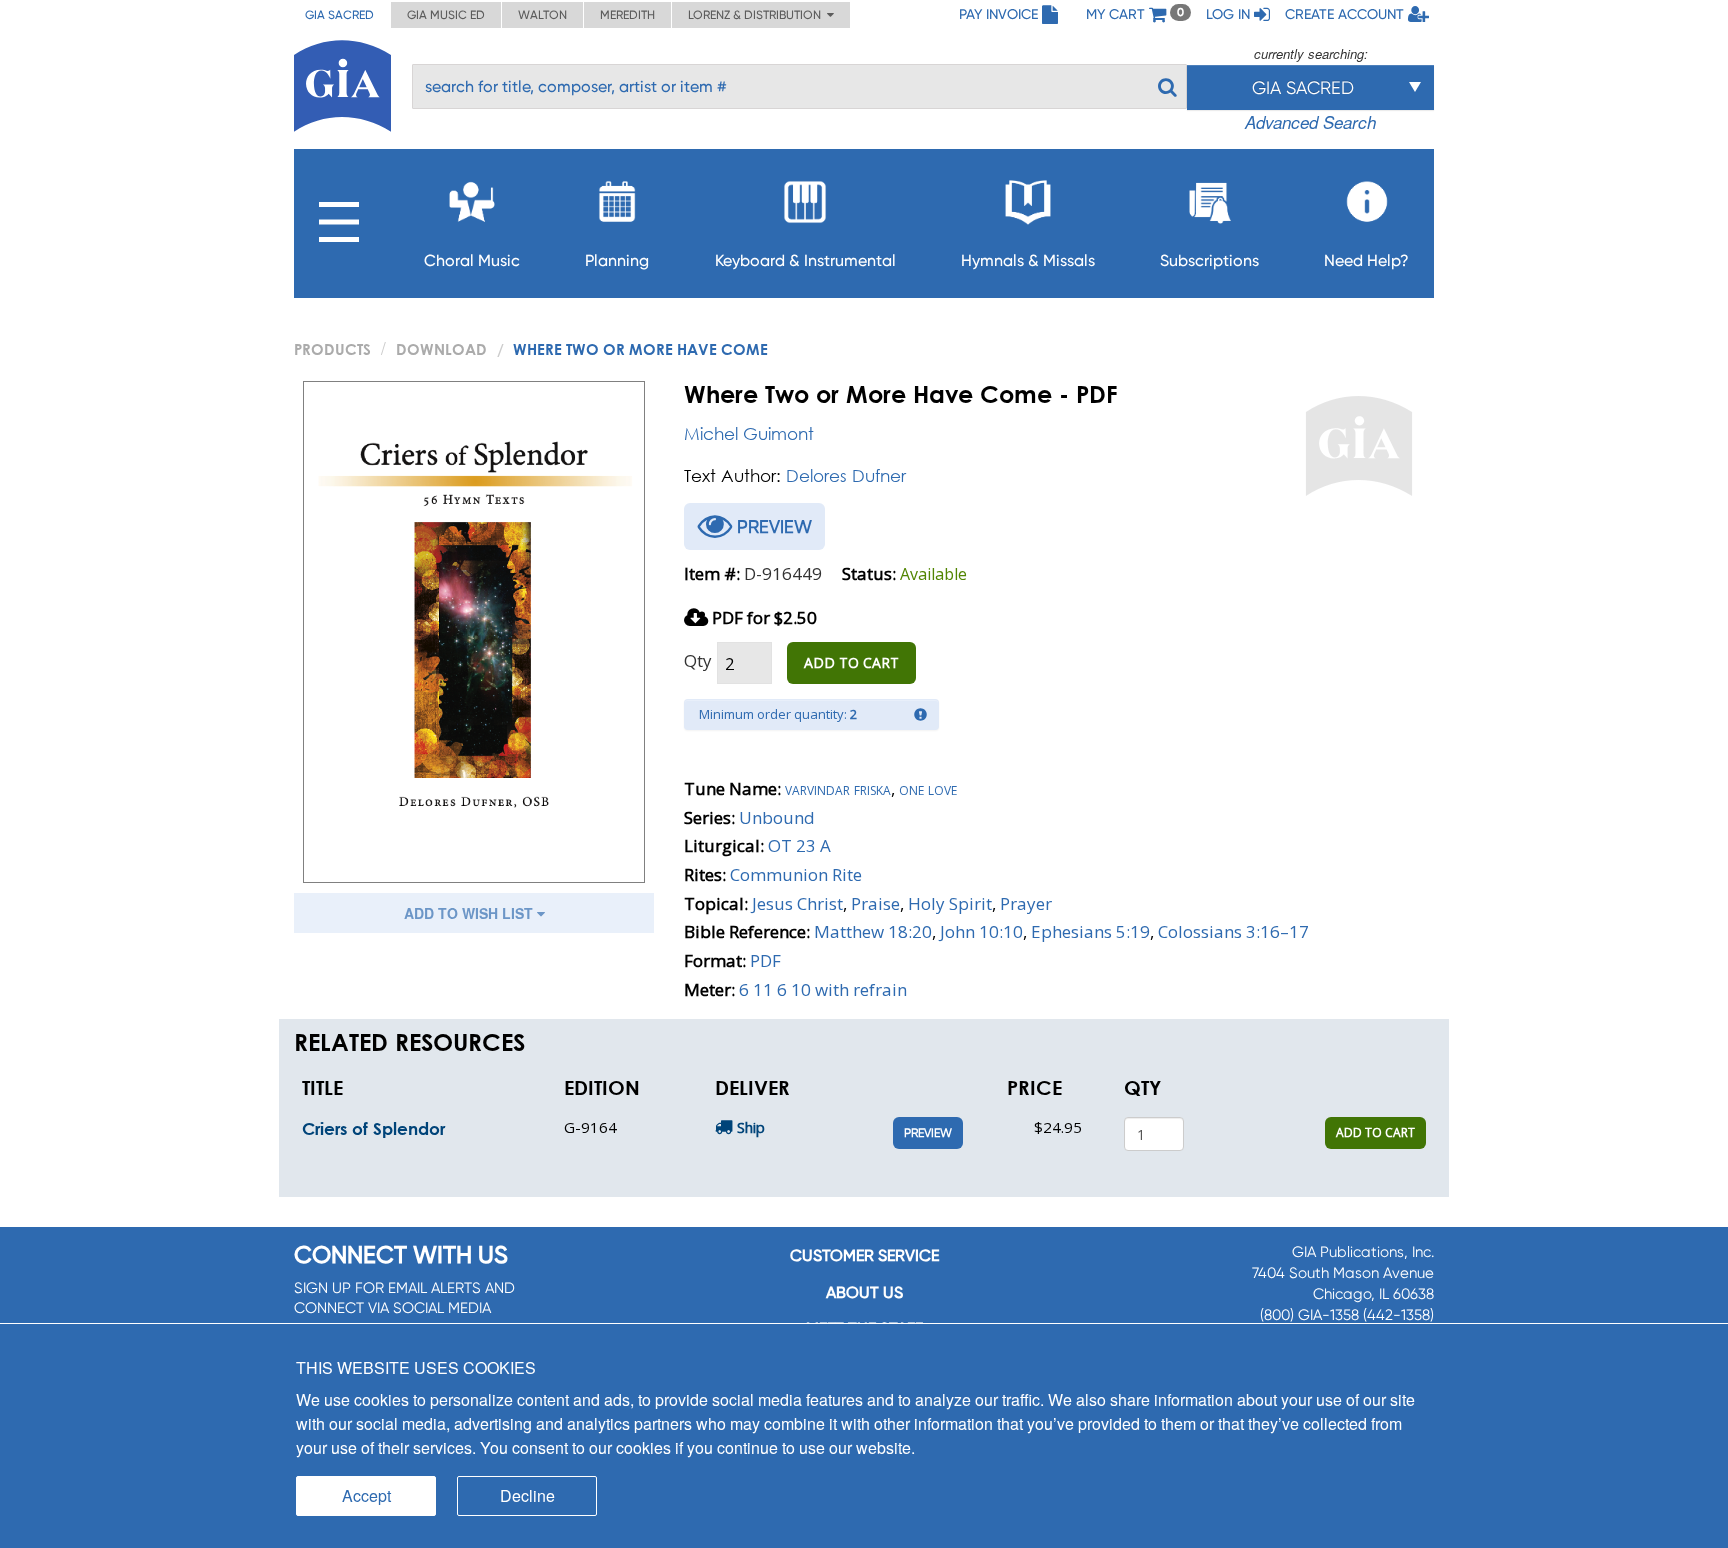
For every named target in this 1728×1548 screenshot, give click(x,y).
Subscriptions (1209, 260)
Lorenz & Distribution (757, 15)
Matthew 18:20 (873, 931)
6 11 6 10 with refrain (823, 989)
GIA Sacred (339, 15)
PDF (765, 960)
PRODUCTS (332, 349)
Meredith (627, 15)
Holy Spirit (950, 903)
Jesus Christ (797, 903)
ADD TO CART (851, 662)
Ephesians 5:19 (1090, 931)
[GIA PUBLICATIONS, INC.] (342, 82)
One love (928, 788)
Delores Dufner (846, 475)
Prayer (1026, 903)
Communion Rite (796, 874)
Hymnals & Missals (1028, 260)
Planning (617, 260)
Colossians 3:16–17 (1233, 931)
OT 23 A (799, 845)
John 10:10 (981, 931)
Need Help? (1366, 260)
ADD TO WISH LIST (470, 913)
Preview (928, 1133)
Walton (542, 15)
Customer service (864, 1255)
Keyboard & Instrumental (805, 260)
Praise (875, 903)
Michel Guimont (749, 433)
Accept (366, 1495)
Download (441, 349)
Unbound (777, 817)
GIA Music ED (446, 15)
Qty (698, 660)
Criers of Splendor (373, 1128)
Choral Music (472, 260)
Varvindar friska (838, 788)
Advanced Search (1310, 122)
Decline (527, 1495)
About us (864, 1292)
